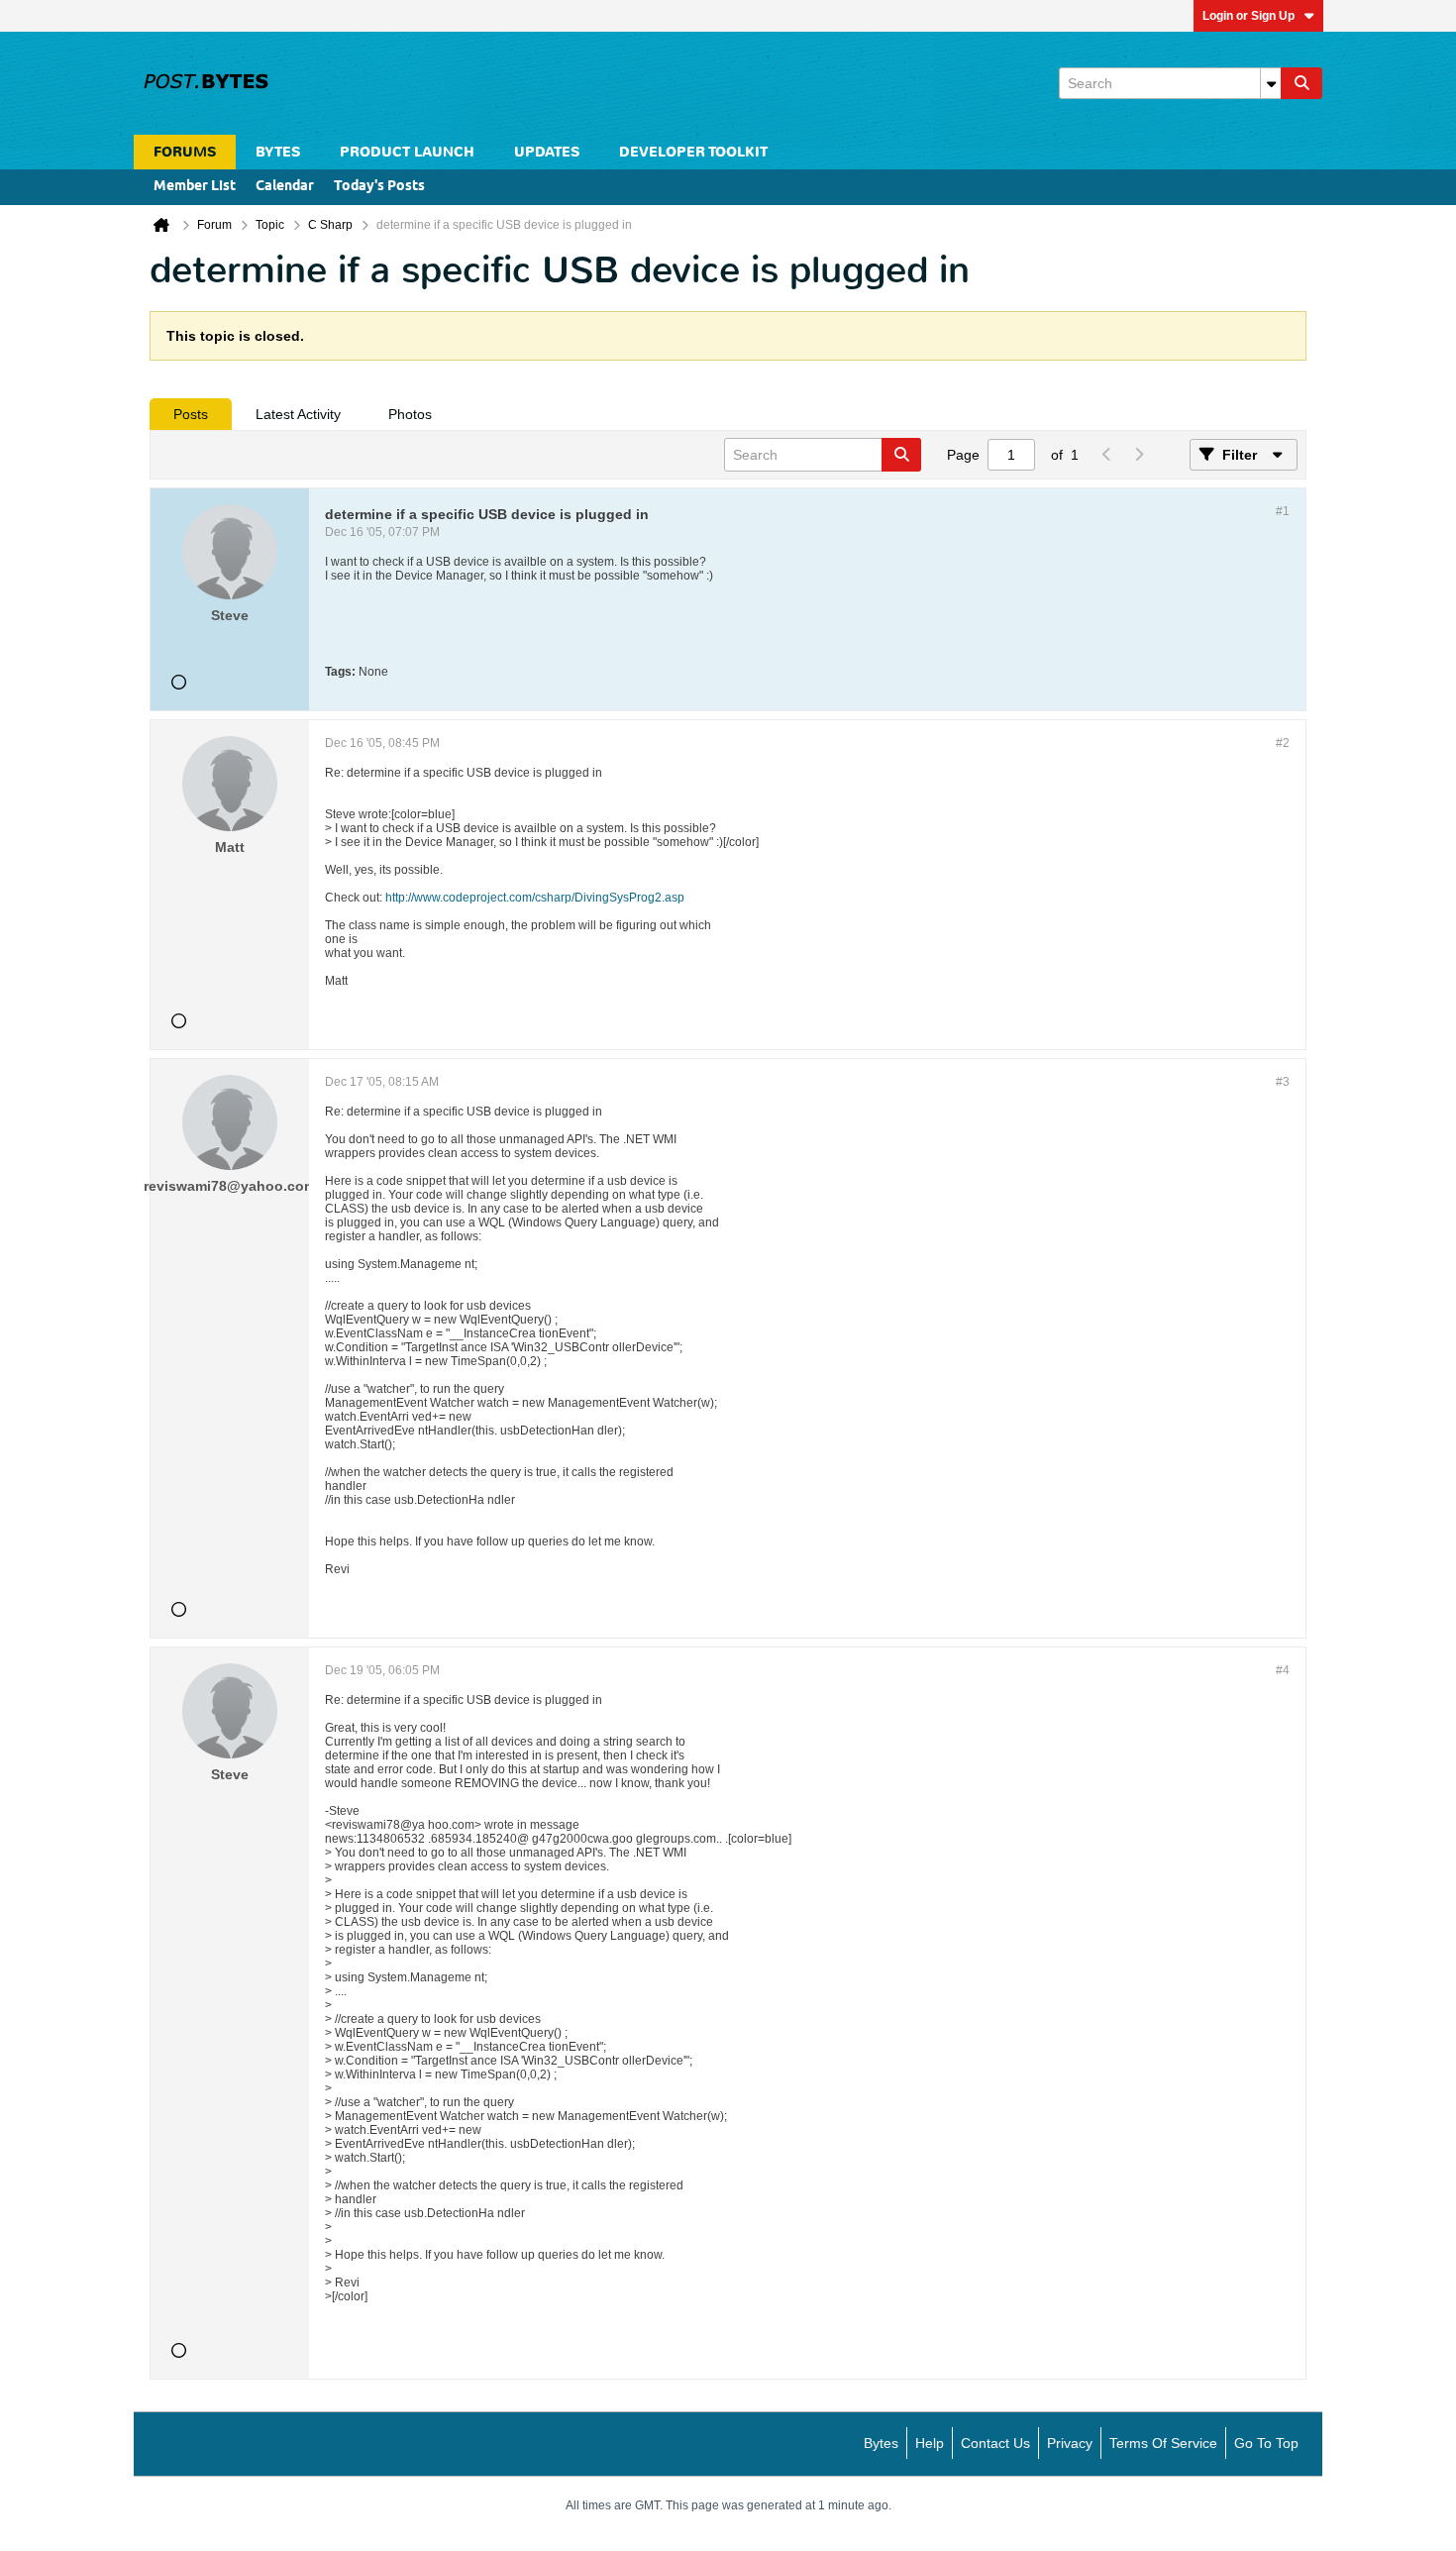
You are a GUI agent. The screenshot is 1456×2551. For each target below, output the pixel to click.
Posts (191, 414)
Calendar (285, 187)
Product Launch (407, 152)
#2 (1283, 743)
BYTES (278, 152)
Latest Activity (298, 414)
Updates (547, 152)
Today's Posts (379, 187)
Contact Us (995, 2443)
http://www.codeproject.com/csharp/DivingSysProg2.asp (535, 898)
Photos (410, 414)
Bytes (881, 2443)
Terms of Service (1163, 2443)
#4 (1283, 1670)
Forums (185, 152)
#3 (1283, 1082)
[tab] (191, 414)
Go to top (1266, 2443)
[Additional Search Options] (1271, 83)
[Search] (1301, 83)
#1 (1283, 511)
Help (930, 2443)
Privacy (1070, 2443)
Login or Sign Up (1248, 16)
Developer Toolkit (693, 152)
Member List (195, 187)
